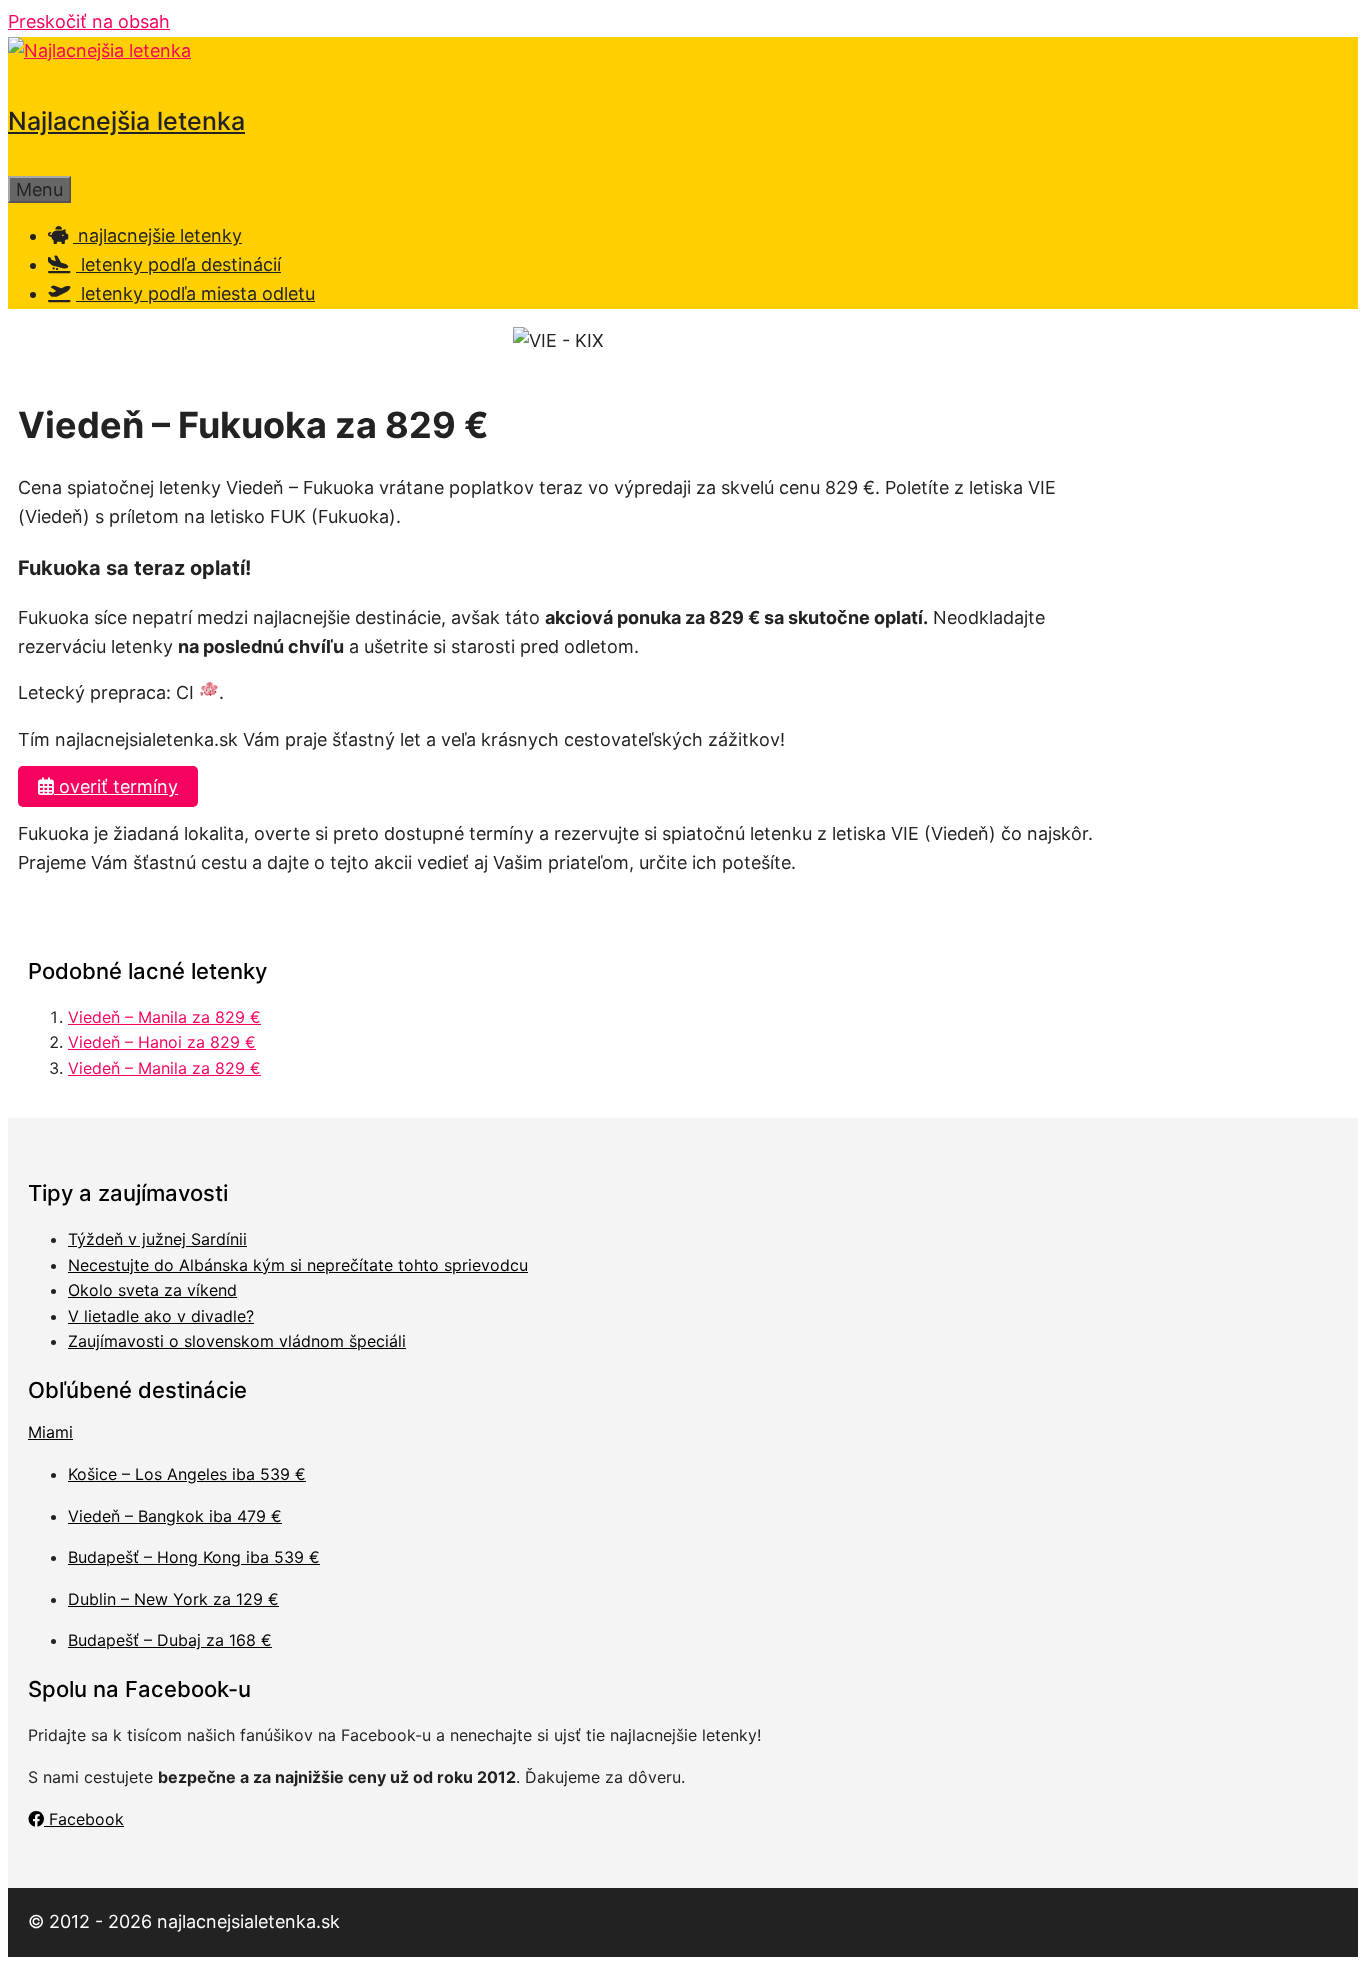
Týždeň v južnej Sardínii (157, 1239)
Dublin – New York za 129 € (173, 1599)
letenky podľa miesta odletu (195, 293)
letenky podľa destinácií (178, 264)
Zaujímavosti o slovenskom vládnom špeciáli (237, 1341)
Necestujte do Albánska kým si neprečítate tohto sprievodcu (298, 1265)
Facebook (84, 1819)
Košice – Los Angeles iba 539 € (187, 1474)
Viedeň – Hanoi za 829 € (162, 1042)
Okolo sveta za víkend (152, 1290)
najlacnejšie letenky (157, 235)
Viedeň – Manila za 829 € (164, 1017)
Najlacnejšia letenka (126, 121)
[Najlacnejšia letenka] (99, 50)
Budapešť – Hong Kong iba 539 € (194, 1557)
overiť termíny (116, 786)
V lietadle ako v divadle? (161, 1316)
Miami (50, 1432)
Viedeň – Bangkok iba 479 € (175, 1516)
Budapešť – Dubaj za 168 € (170, 1640)
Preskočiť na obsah (89, 21)
